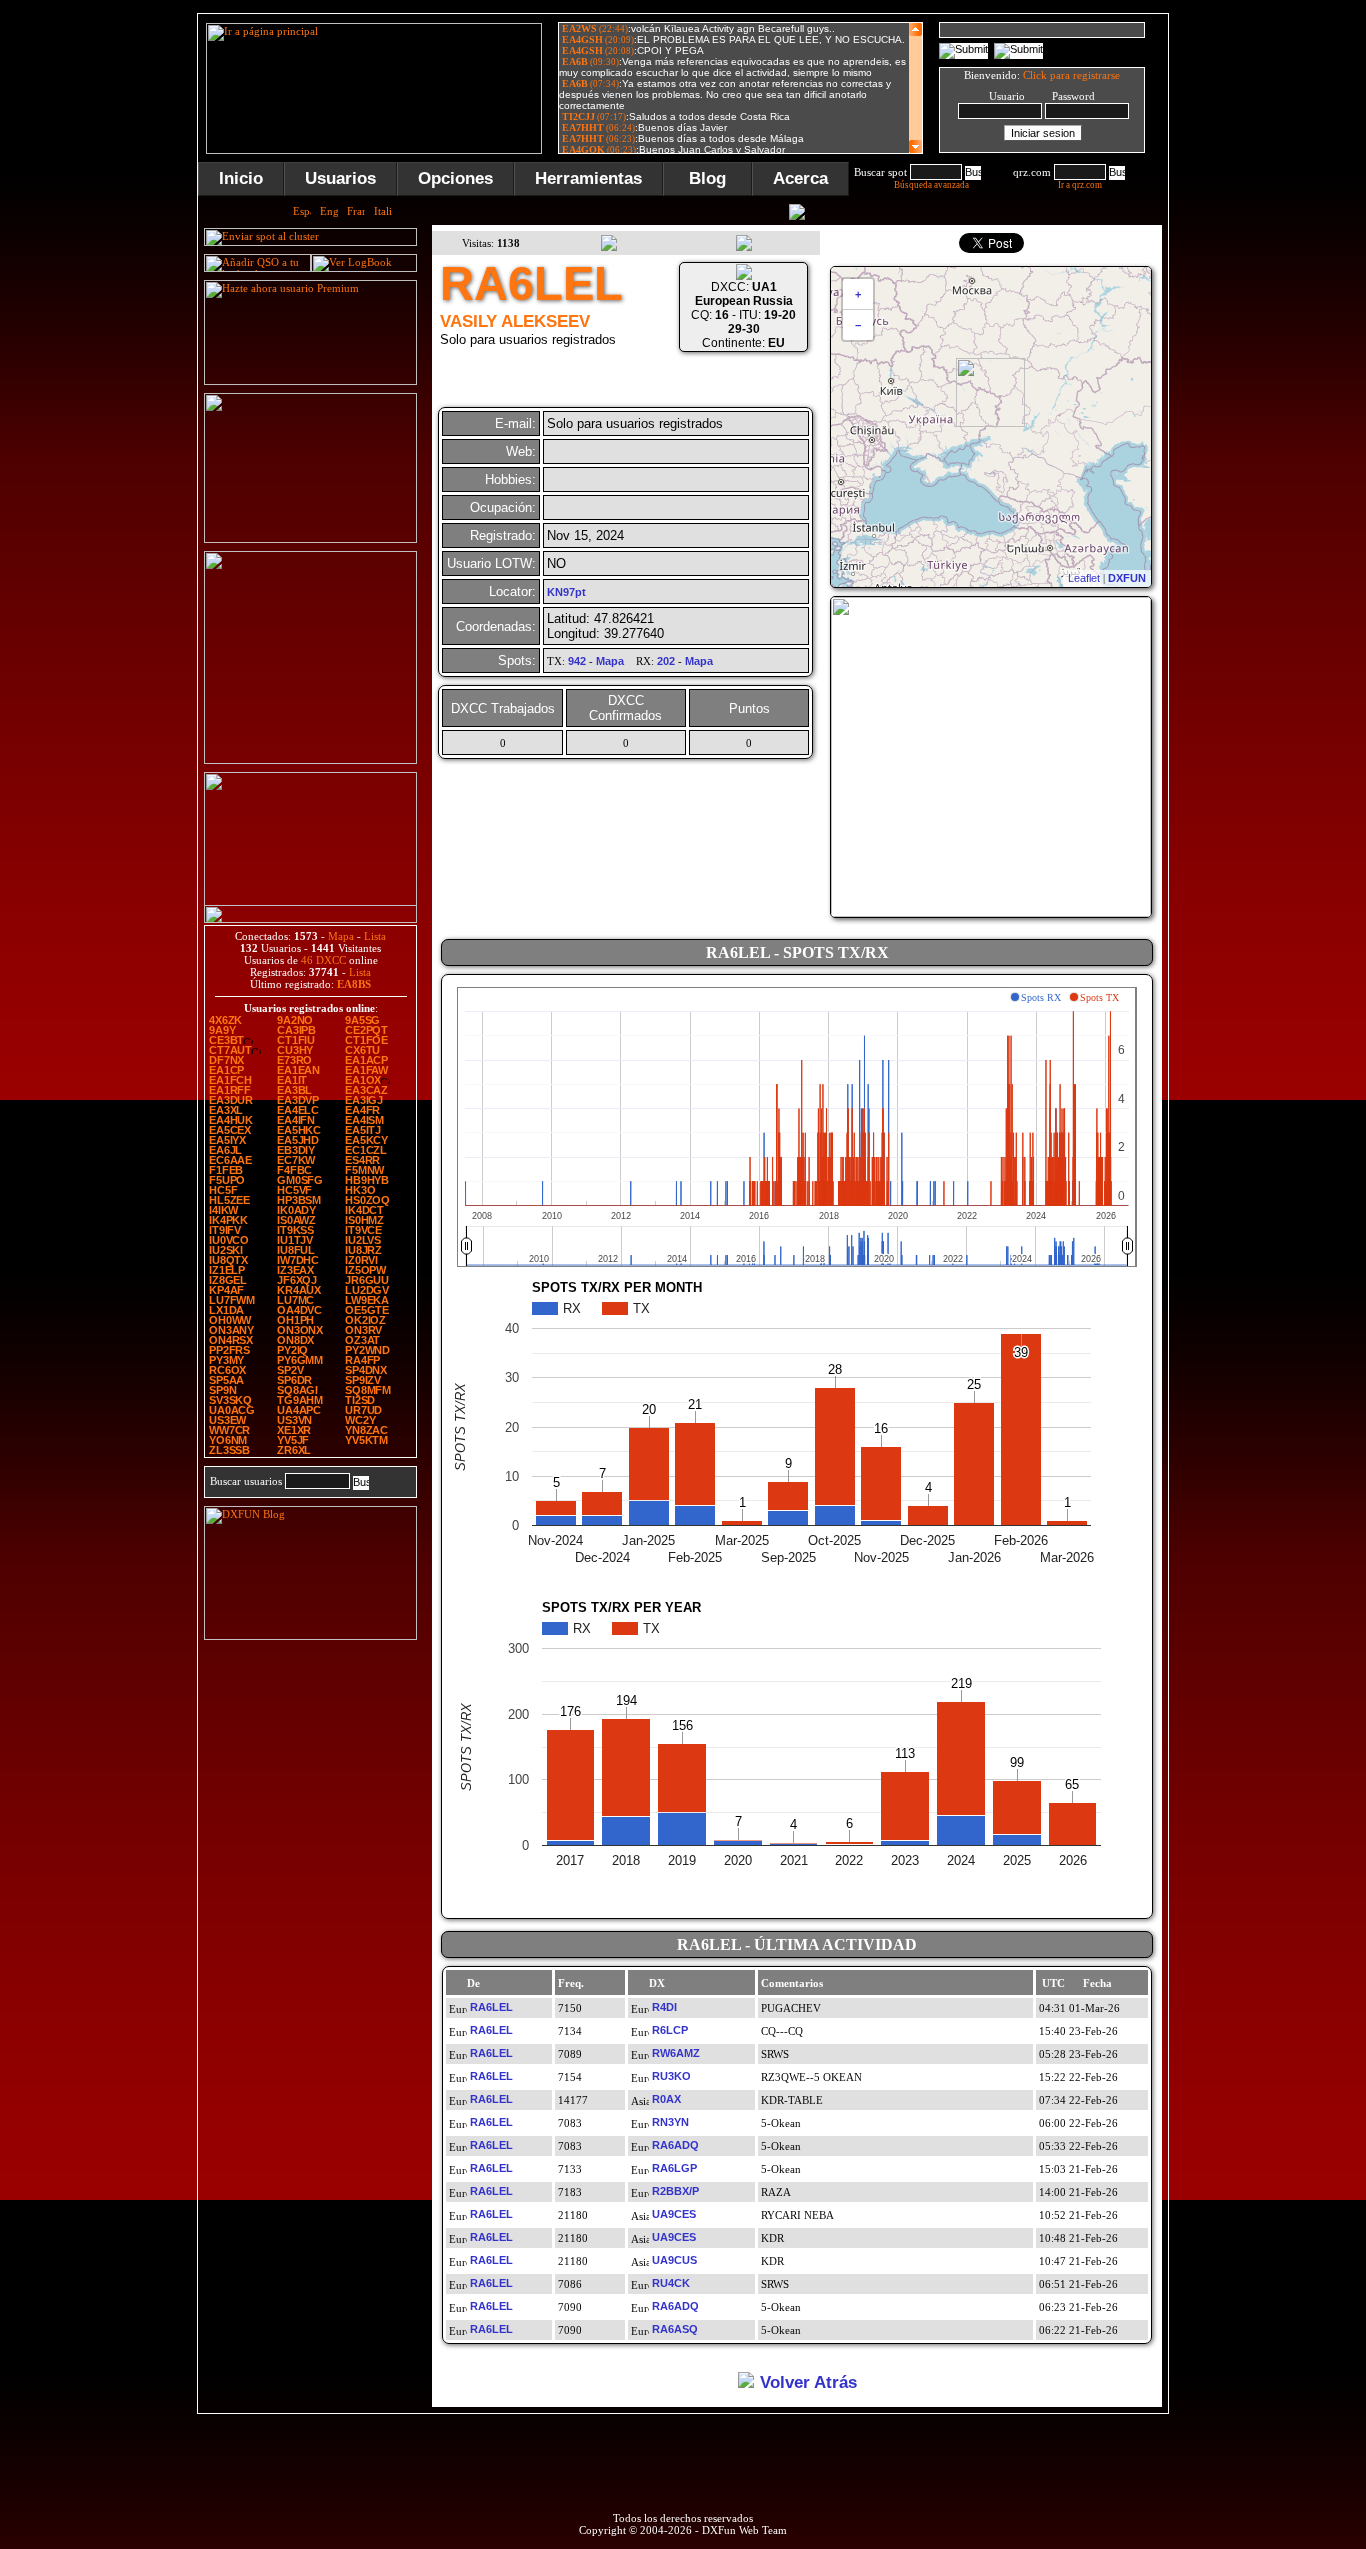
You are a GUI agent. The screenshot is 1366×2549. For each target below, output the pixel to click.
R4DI (664, 2007)
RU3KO (671, 2076)
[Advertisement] (1268, 314)
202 (666, 661)
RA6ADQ (675, 2145)
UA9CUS (674, 2260)
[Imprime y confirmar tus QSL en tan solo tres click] (310, 760)
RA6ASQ (675, 2329)
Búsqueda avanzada (931, 185)
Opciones (455, 178)
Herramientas (588, 178)
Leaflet (1084, 578)
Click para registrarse (1071, 75)
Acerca (800, 178)
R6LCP (670, 2030)
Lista (375, 936)
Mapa (341, 936)
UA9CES (674, 2214)
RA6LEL (491, 2007)
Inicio (241, 178)
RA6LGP (674, 2168)
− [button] (858, 325)
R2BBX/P (675, 2191)
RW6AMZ (676, 2053)
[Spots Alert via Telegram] (310, 539)
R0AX (666, 2099)
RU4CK (671, 2283)
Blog (707, 178)
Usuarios (340, 178)
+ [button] (858, 294)
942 (577, 661)
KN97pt (566, 592)
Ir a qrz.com (1080, 185)
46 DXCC (323, 960)
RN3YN (670, 2122)
